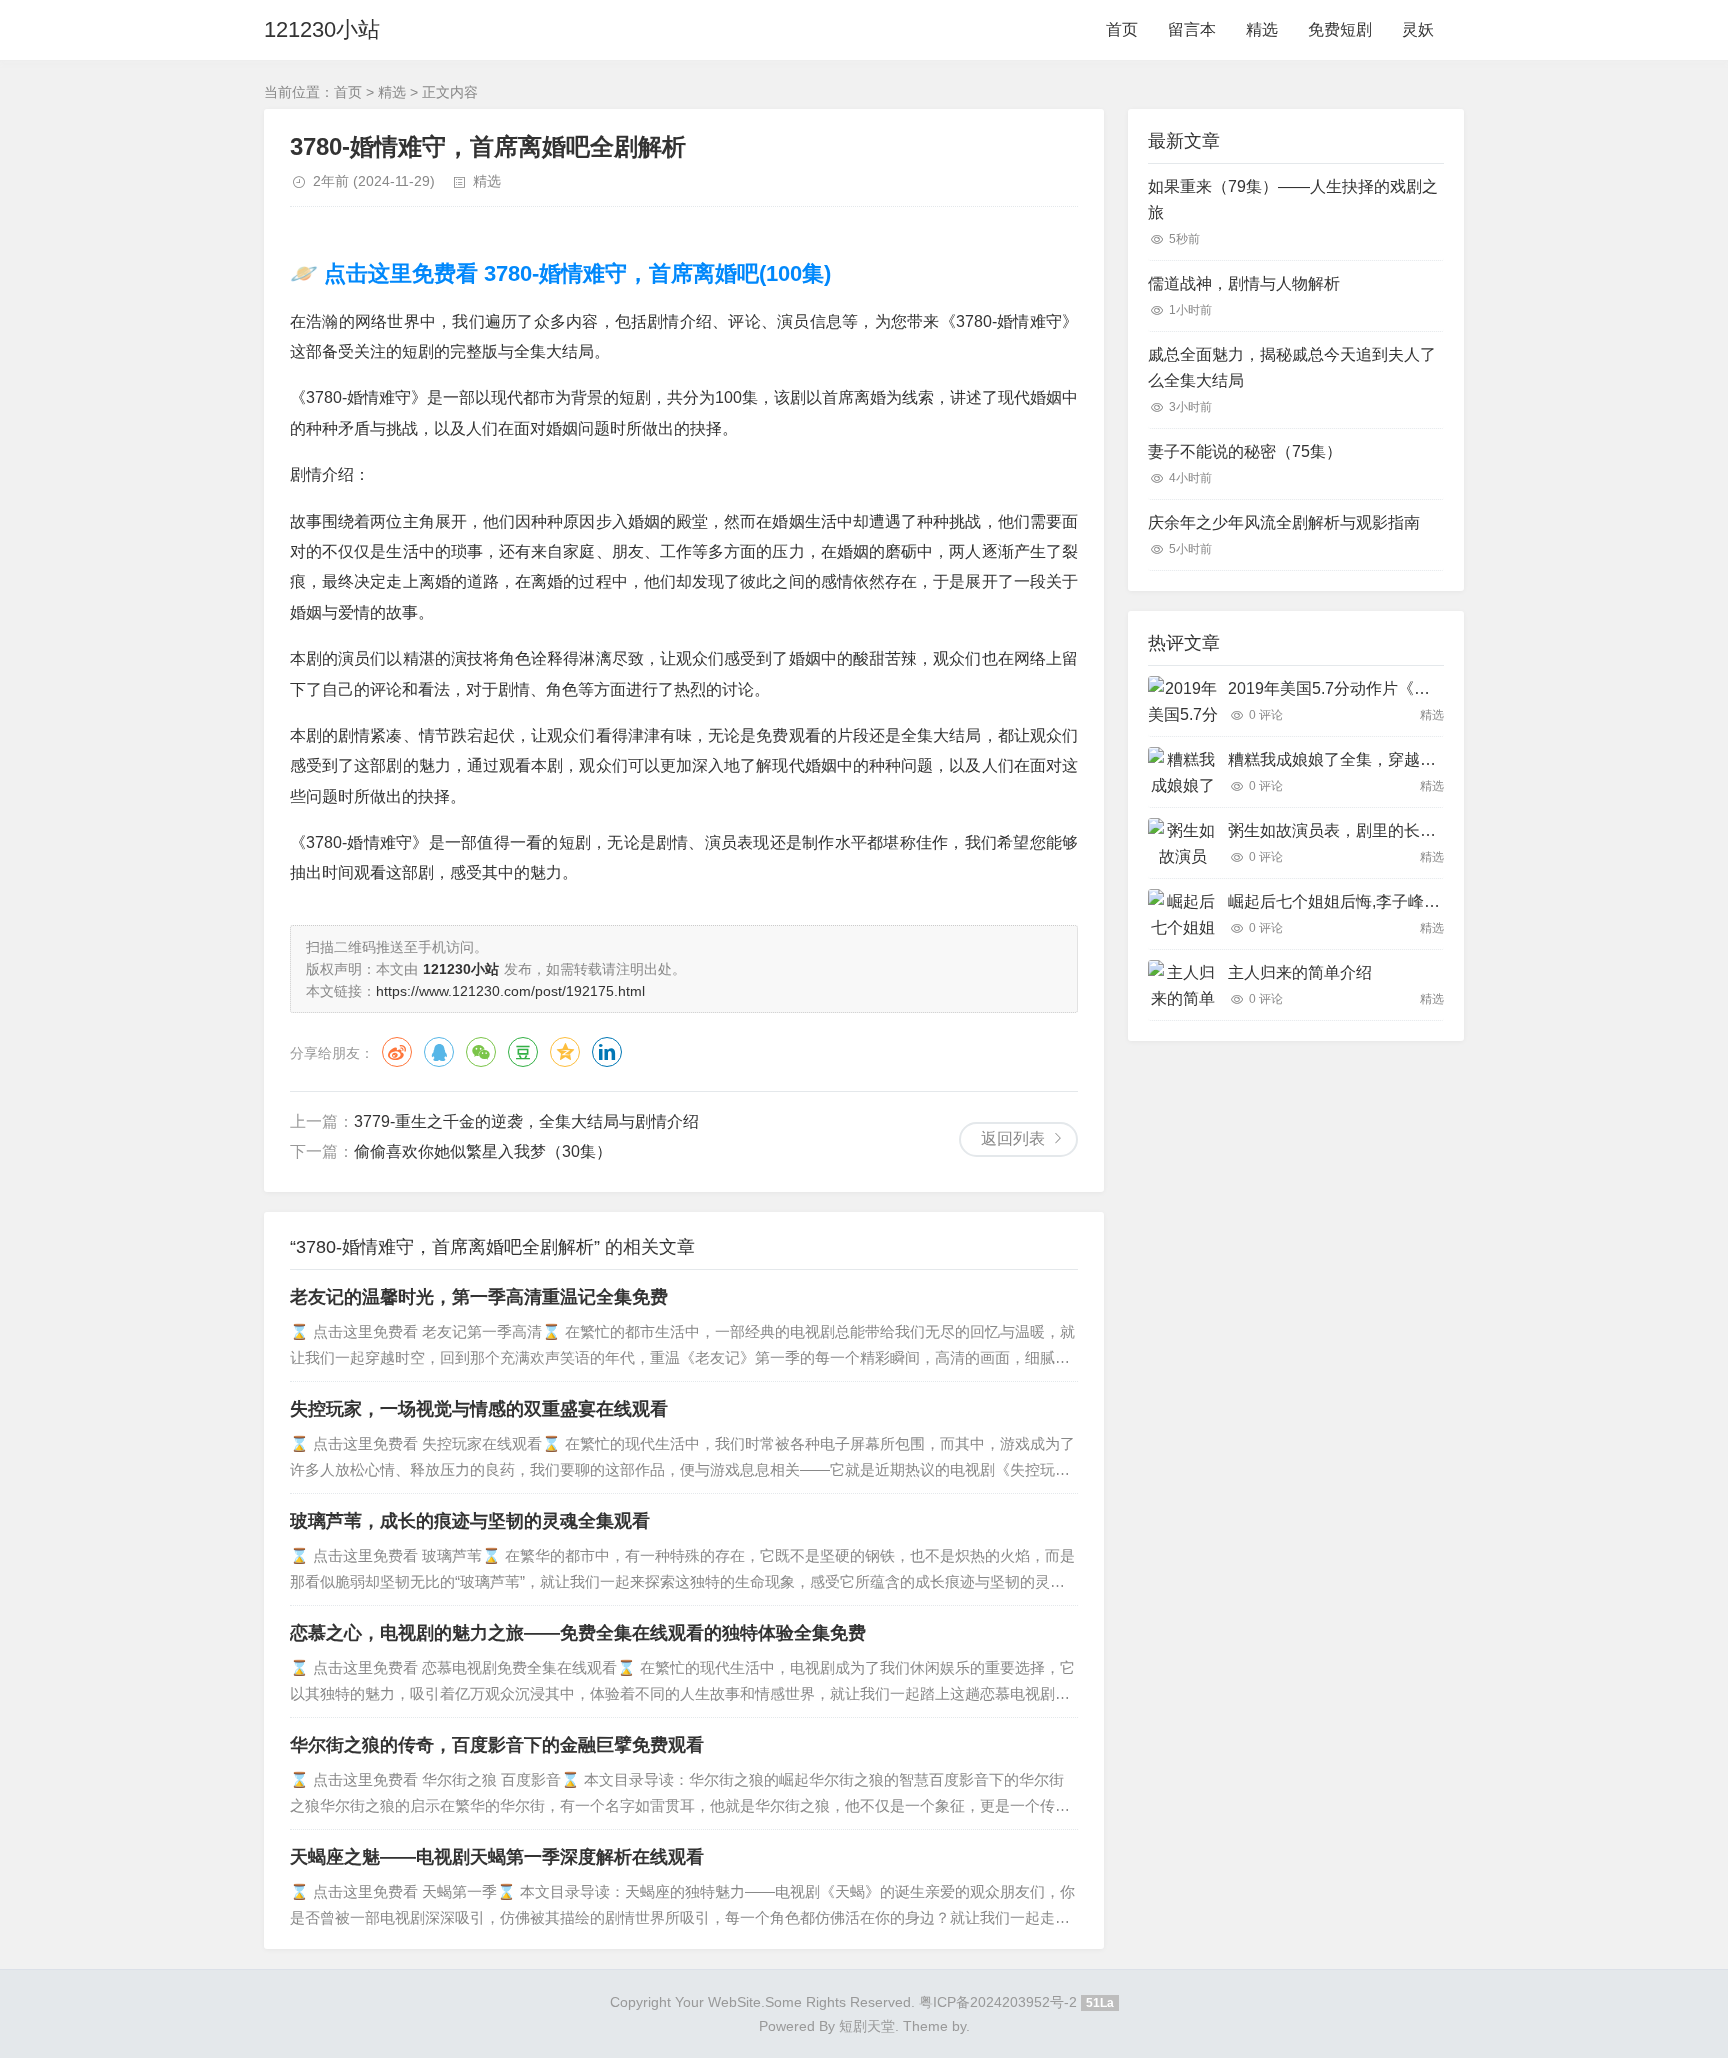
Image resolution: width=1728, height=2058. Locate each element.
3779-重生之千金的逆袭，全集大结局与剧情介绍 (526, 1121)
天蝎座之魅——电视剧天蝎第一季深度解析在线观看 (497, 1857)
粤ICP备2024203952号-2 (998, 2002)
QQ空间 (565, 1052)
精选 (1262, 29)
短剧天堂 (867, 2026)
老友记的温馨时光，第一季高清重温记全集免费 (479, 1297)
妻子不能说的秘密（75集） (1245, 451)
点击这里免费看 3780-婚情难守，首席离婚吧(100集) (574, 273)
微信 (481, 1052)
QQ (439, 1052)
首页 (1122, 29)
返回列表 (1013, 1138)
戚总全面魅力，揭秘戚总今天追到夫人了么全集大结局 (1292, 367)
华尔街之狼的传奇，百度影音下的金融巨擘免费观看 (497, 1745)
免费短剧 (1340, 29)
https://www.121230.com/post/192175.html (510, 991)
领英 (607, 1052)
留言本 (1192, 29)
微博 (397, 1052)
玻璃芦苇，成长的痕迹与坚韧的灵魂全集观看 (470, 1521)
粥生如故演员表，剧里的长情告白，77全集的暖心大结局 (1429, 830)
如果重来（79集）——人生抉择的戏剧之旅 (1293, 199)
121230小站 (322, 29)
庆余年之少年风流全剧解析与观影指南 (1284, 522)
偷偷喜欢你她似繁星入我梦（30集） (483, 1151)
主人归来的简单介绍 (1300, 972)
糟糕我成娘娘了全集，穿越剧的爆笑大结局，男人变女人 (1428, 759)
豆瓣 (523, 1052)
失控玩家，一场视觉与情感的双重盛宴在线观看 (479, 1409)
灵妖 (1418, 29)
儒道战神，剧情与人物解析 (1244, 283)
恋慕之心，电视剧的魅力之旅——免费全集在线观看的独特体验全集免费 (578, 1633)
